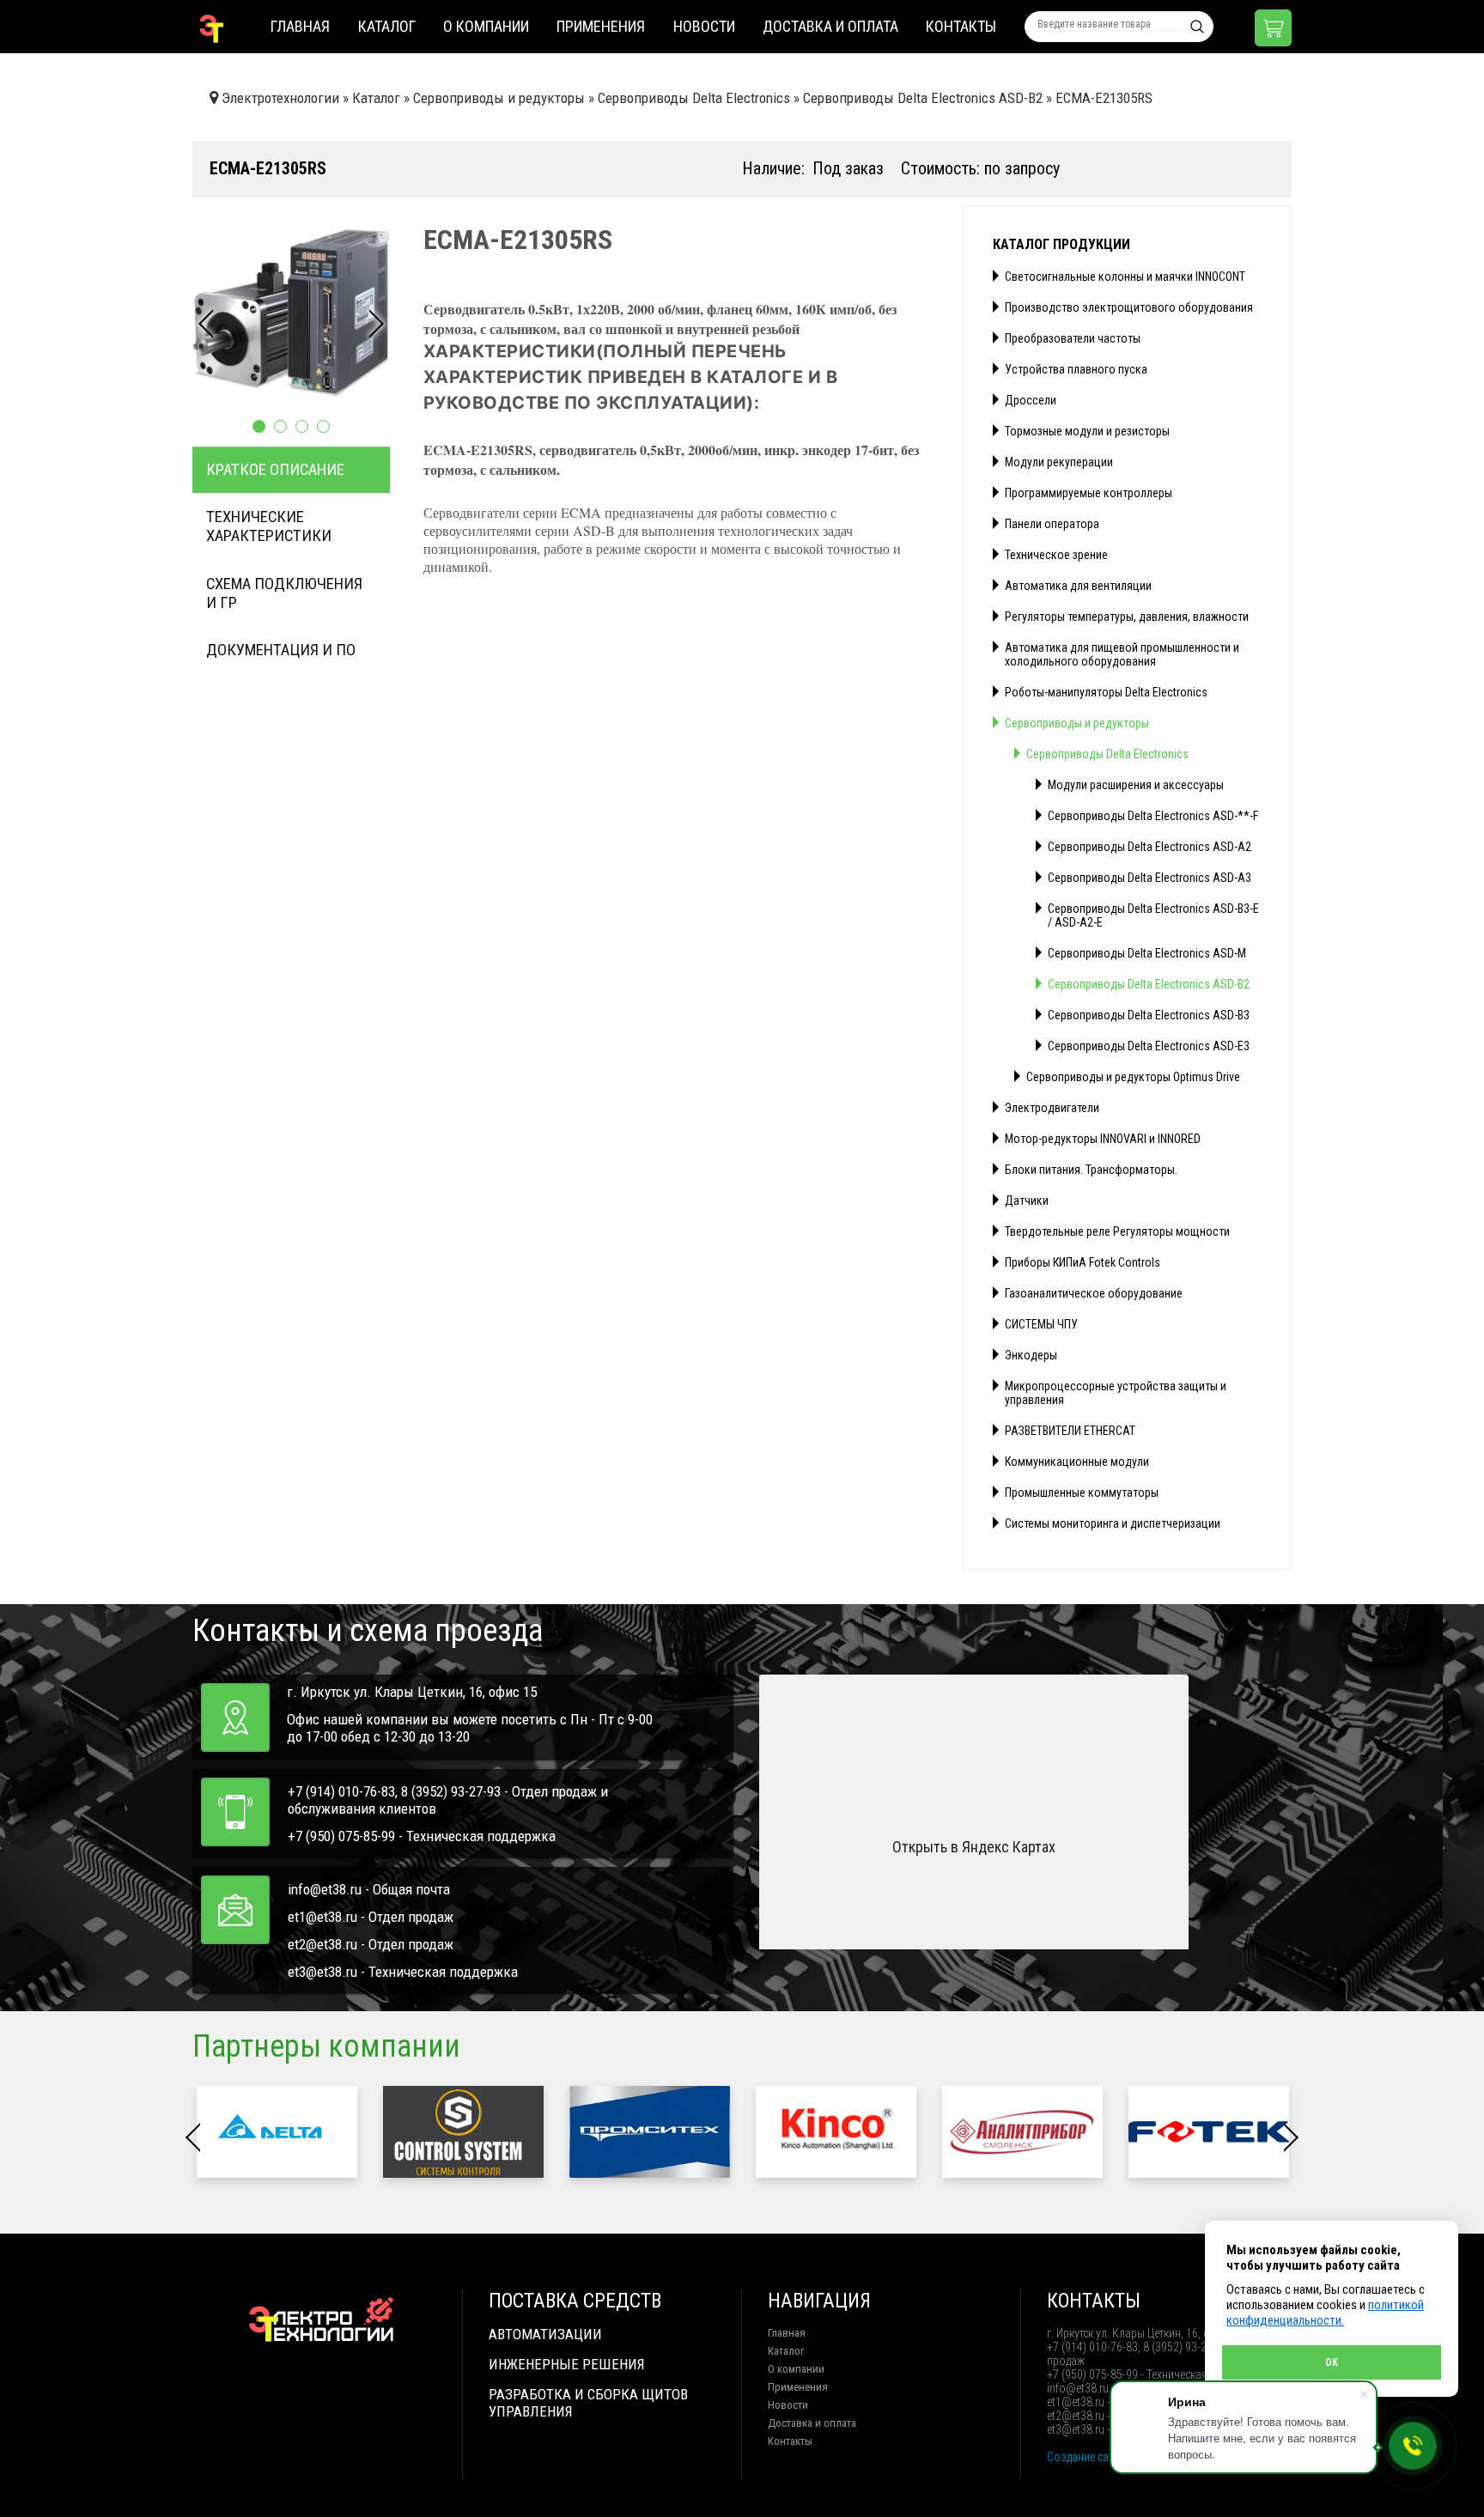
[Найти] (1197, 27)
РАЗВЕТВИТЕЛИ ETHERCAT (1070, 1431)
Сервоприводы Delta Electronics (1107, 754)
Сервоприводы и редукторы (1077, 723)
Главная (300, 26)
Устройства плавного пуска (1076, 369)
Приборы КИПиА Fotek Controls (1083, 1262)
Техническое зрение (1056, 555)
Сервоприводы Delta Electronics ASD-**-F (1153, 816)
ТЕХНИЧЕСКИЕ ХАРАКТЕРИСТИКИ (269, 526)
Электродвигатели (1052, 1108)
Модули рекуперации (1059, 462)
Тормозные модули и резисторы (1087, 431)
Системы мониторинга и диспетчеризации (1113, 1523)
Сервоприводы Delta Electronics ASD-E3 (1149, 1046)
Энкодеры (1031, 1355)
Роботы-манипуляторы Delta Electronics (1106, 692)
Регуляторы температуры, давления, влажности (1127, 617)
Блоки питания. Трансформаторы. (1091, 1170)
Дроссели (1031, 400)
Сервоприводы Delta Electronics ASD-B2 (1149, 984)
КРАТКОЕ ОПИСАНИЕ (275, 470)
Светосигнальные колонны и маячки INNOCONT (1125, 277)
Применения (601, 26)
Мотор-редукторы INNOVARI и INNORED (1103, 1139)
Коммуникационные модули (1077, 1462)
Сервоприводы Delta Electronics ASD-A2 (1149, 847)
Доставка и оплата (830, 26)
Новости (704, 26)
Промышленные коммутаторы (1082, 1493)
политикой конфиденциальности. (1325, 2313)
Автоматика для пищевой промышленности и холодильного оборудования (1122, 654)
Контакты (961, 26)
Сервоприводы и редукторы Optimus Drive (1133, 1077)
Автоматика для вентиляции (1078, 586)
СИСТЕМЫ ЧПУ (1041, 1324)
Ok (1332, 2362)
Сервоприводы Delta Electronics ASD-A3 (1149, 878)
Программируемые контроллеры (1089, 493)
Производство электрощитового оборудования (1129, 307)
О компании (486, 26)
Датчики (1027, 1201)
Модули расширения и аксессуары (1136, 785)
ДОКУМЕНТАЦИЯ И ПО (281, 650)
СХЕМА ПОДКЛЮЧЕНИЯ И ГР (284, 593)
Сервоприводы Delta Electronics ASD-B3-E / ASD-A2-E (1153, 915)
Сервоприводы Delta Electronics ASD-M (1147, 953)
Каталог (387, 26)
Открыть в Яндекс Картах (974, 1847)
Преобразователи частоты (1073, 338)
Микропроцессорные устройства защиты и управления (1116, 1393)
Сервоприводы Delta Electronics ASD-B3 (1149, 1015)
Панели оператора (1052, 524)
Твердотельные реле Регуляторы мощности (1117, 1231)
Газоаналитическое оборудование (1094, 1293)
